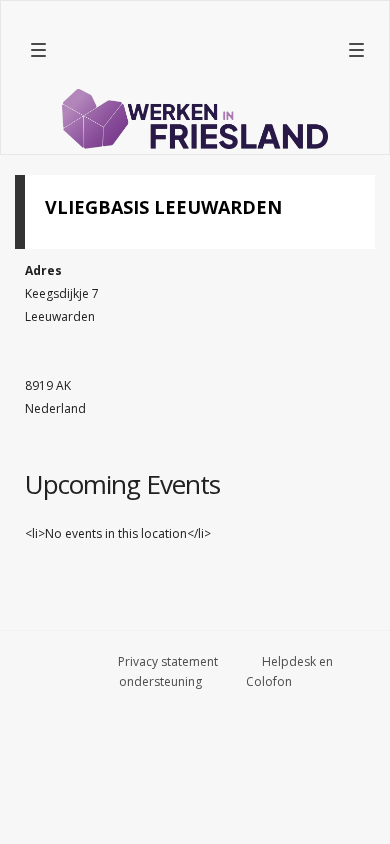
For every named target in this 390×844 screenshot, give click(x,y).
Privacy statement (168, 661)
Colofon (269, 681)
